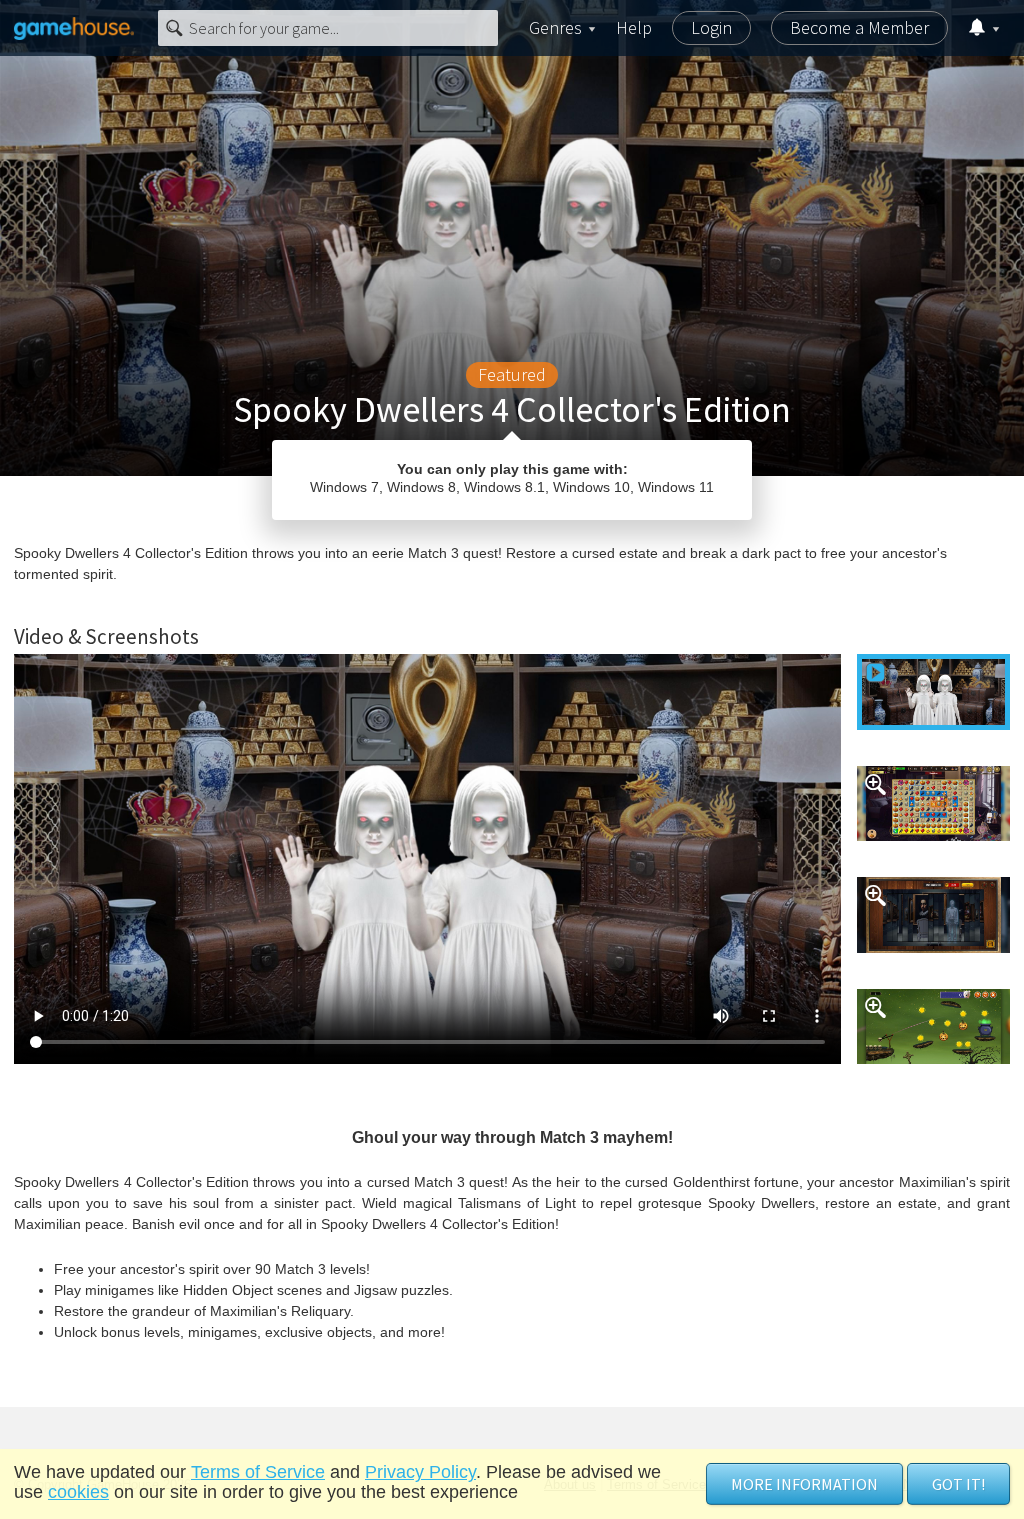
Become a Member (859, 27)
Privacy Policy (420, 1472)
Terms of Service (258, 1472)
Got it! (958, 1484)
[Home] (74, 28)
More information (804, 1484)
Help (634, 27)
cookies (78, 1492)
